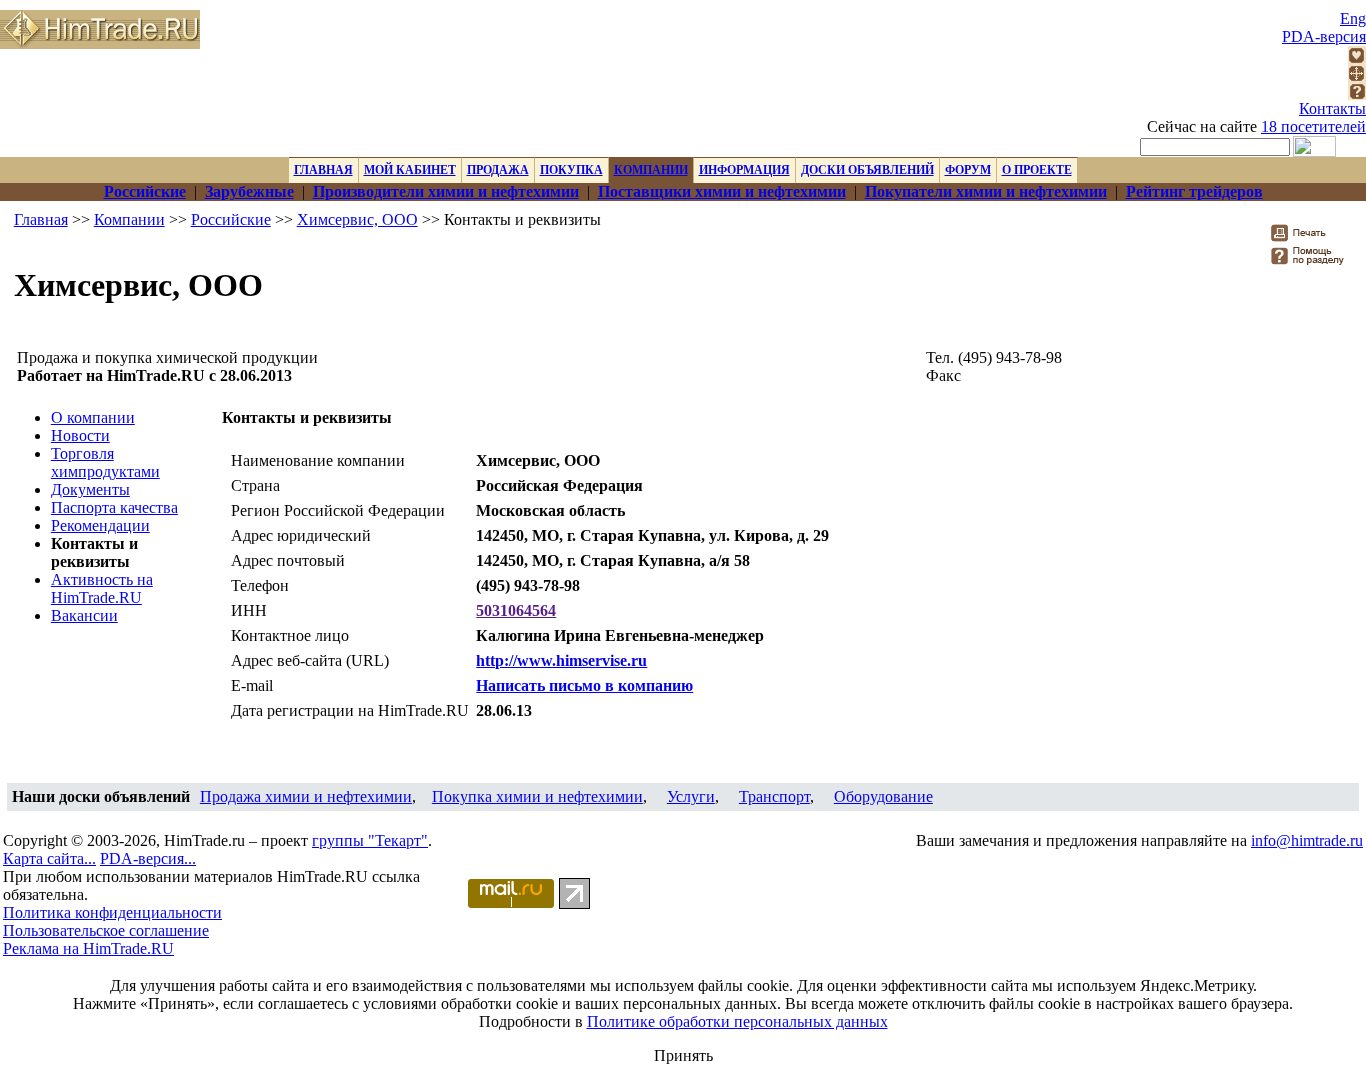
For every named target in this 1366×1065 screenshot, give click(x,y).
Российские (231, 219)
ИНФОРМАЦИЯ (744, 170)
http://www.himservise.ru (561, 660)
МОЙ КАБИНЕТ (410, 170)
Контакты (1332, 108)
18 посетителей (1313, 126)
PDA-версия (1324, 36)
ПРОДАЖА (498, 170)
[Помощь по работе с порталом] (1357, 94)
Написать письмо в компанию (584, 685)
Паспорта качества (114, 507)
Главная (41, 219)
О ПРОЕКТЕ (1037, 170)
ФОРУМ (968, 170)
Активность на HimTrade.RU (102, 588)
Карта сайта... (49, 858)
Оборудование (883, 796)
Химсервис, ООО (357, 219)
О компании (93, 417)
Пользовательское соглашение (106, 930)
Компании (129, 219)
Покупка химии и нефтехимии (537, 796)
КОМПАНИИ (651, 170)
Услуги (691, 796)
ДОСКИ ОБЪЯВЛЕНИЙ (867, 170)
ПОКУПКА (571, 170)
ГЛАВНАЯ (323, 170)
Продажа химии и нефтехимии (306, 796)
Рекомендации (100, 525)
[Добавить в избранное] (1357, 58)
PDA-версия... (148, 858)
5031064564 (516, 610)
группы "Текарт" (370, 840)
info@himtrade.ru (1307, 840)
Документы (90, 489)
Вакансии (84, 615)
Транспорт (774, 796)
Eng (1353, 18)
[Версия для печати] (1311, 238)
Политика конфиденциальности (112, 912)
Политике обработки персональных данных (737, 1021)
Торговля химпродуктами (105, 462)
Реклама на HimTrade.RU (88, 948)
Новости (80, 435)
